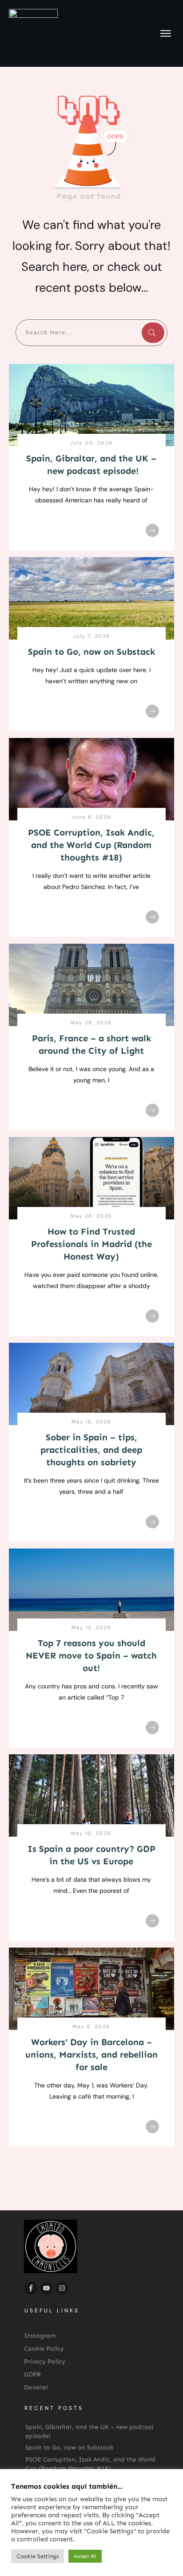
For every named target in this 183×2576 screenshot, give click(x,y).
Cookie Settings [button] (38, 2556)
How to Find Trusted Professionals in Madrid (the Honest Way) (91, 1244)
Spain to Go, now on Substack (91, 652)
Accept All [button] (85, 2556)
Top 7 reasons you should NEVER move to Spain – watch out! (91, 1655)
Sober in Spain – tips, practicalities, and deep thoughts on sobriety (91, 1450)
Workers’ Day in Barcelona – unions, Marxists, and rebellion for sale (91, 2054)
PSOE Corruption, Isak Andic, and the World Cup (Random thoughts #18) (91, 845)
